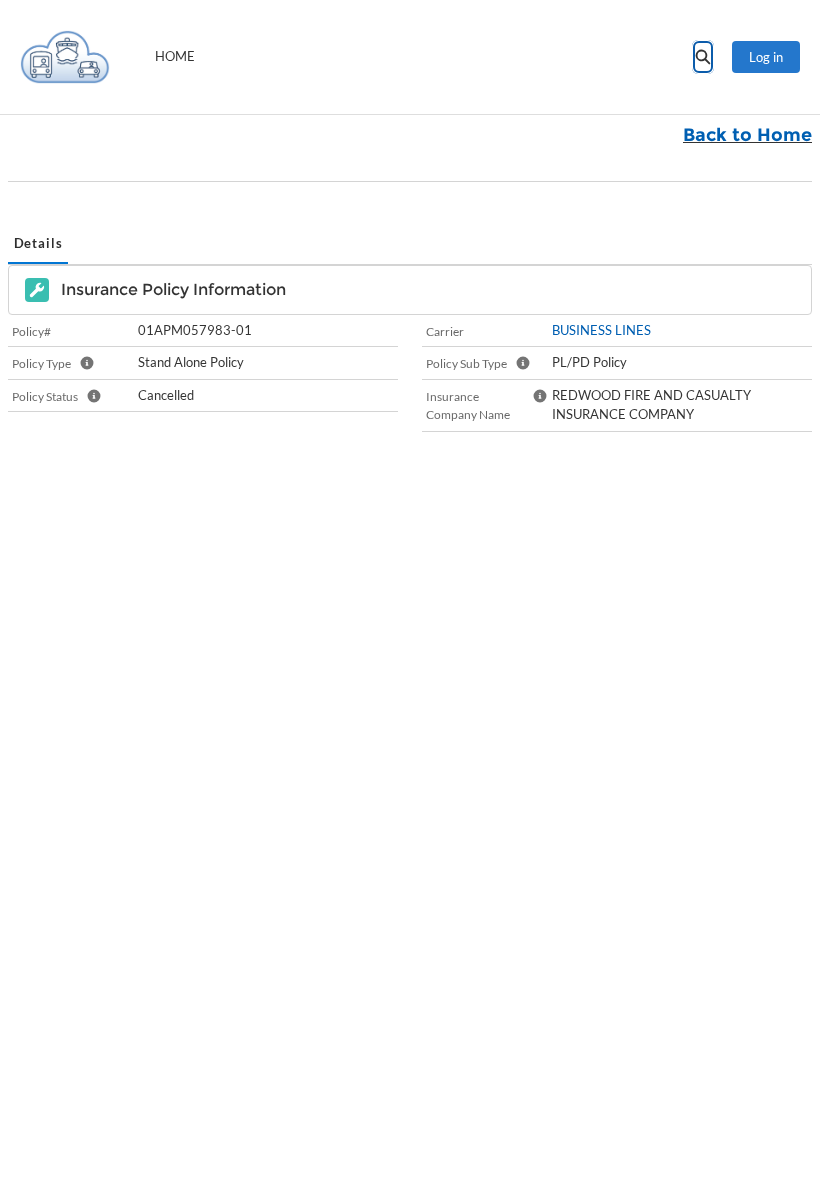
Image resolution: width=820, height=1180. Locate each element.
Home (175, 56)
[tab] (38, 245)
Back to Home (747, 135)
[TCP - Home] (65, 57)
